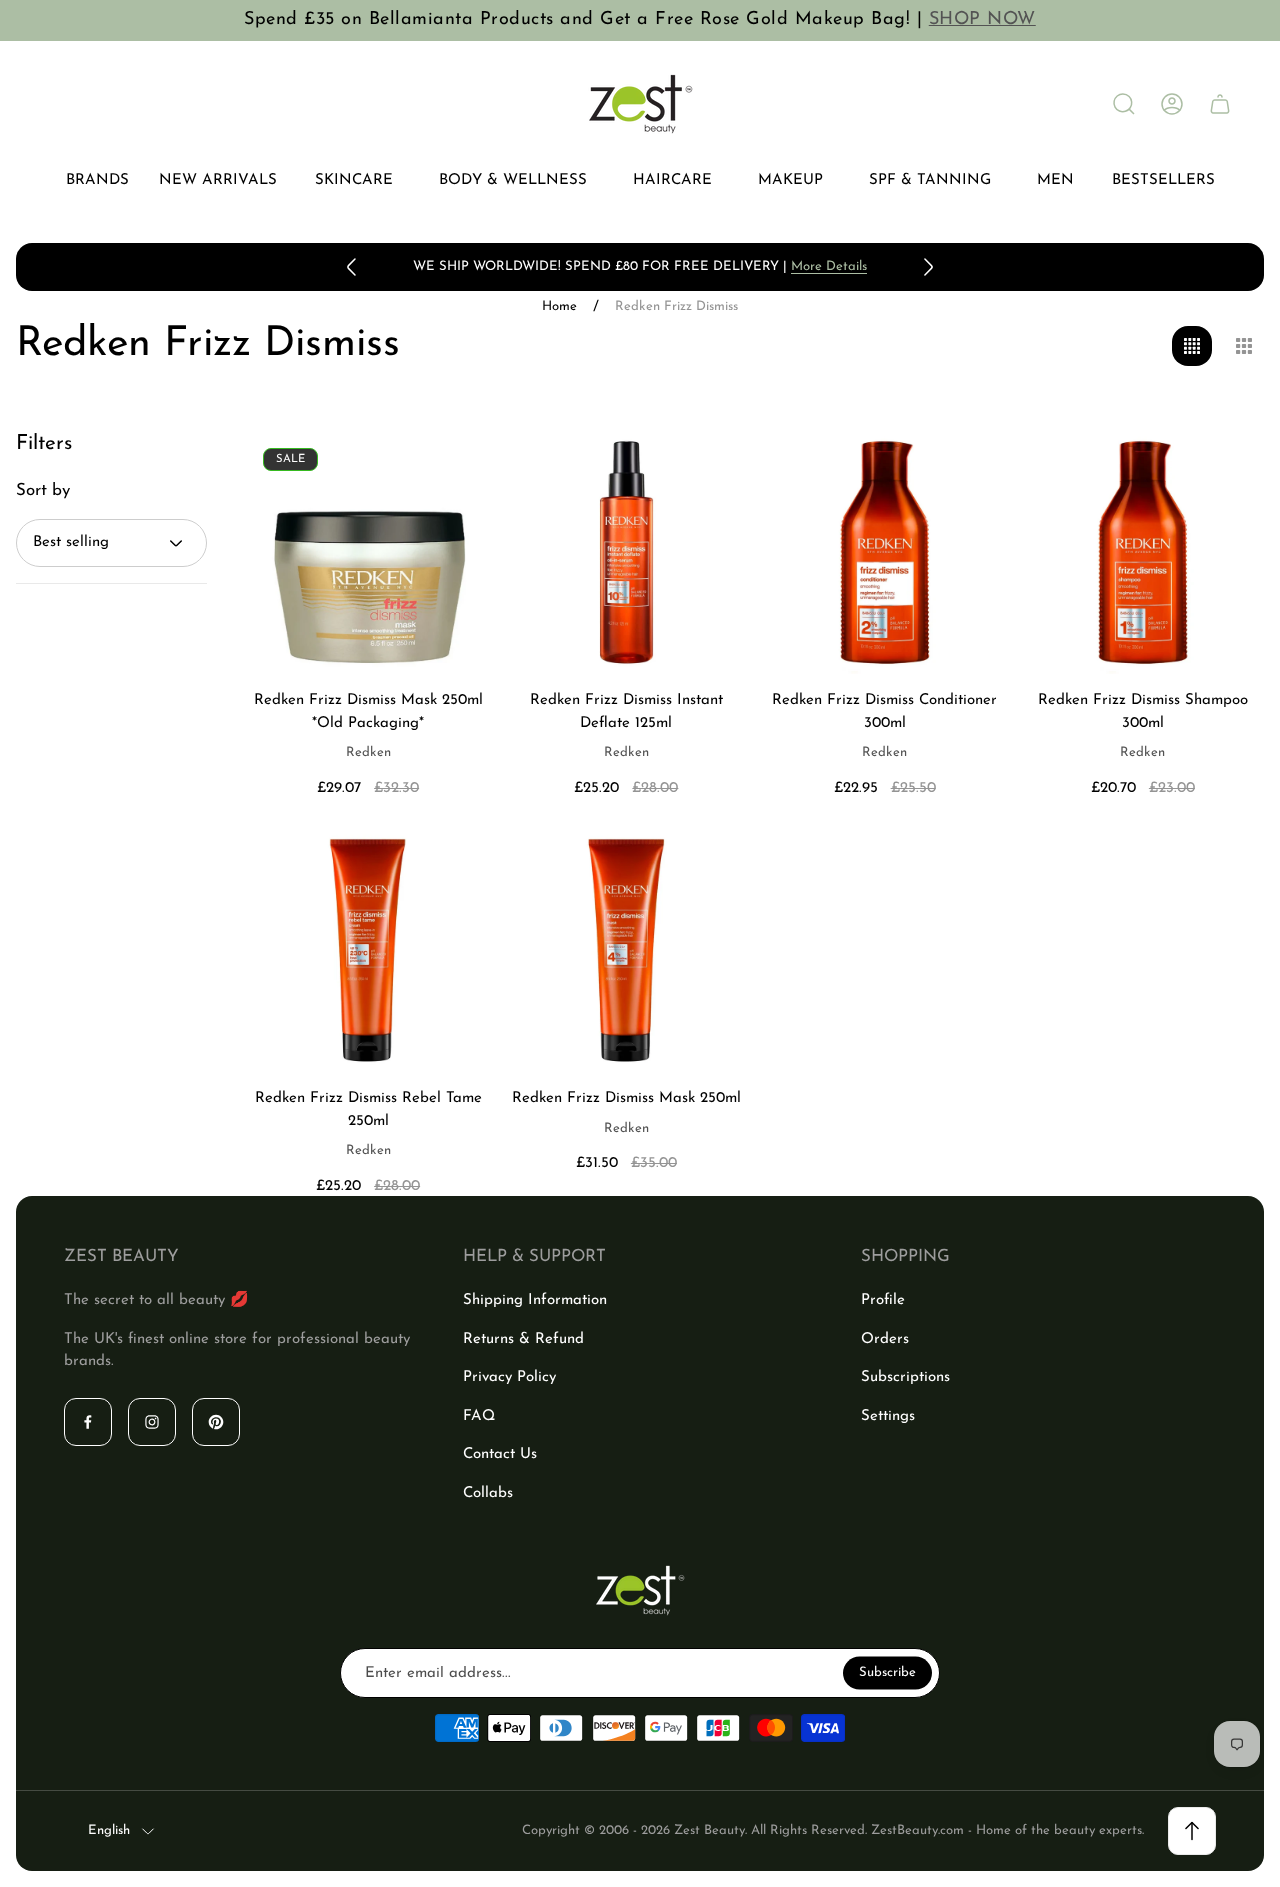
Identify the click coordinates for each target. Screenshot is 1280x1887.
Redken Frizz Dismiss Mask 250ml (626, 1098)
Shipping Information (535, 1300)
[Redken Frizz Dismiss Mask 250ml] (626, 951)
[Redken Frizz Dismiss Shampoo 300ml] (1143, 553)
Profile (883, 1300)
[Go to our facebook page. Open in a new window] (88, 1422)
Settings (888, 1416)
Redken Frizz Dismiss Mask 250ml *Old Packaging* (368, 712)
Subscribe (887, 1672)
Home (559, 306)
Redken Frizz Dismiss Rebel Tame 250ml (368, 1110)
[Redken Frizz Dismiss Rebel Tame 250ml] (368, 951)
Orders (885, 1339)
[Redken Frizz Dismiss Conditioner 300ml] (885, 553)
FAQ (479, 1416)
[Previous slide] (352, 267)
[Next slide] (928, 267)
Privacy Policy (509, 1377)
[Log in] (1172, 104)
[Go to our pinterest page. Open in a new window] (216, 1422)
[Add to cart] (449, 472)
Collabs (488, 1493)
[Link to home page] (640, 1590)
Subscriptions (905, 1377)
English (109, 1830)
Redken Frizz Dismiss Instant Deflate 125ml (626, 712)
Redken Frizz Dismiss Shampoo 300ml (1143, 712)
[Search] (1124, 104)
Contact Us (500, 1454)
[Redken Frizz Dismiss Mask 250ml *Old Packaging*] (368, 553)
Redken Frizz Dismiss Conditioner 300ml (884, 712)
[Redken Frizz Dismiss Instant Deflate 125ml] (626, 553)
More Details (829, 266)
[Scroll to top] (1192, 1831)
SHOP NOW (982, 20)
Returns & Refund (523, 1339)
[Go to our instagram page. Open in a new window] (152, 1422)
